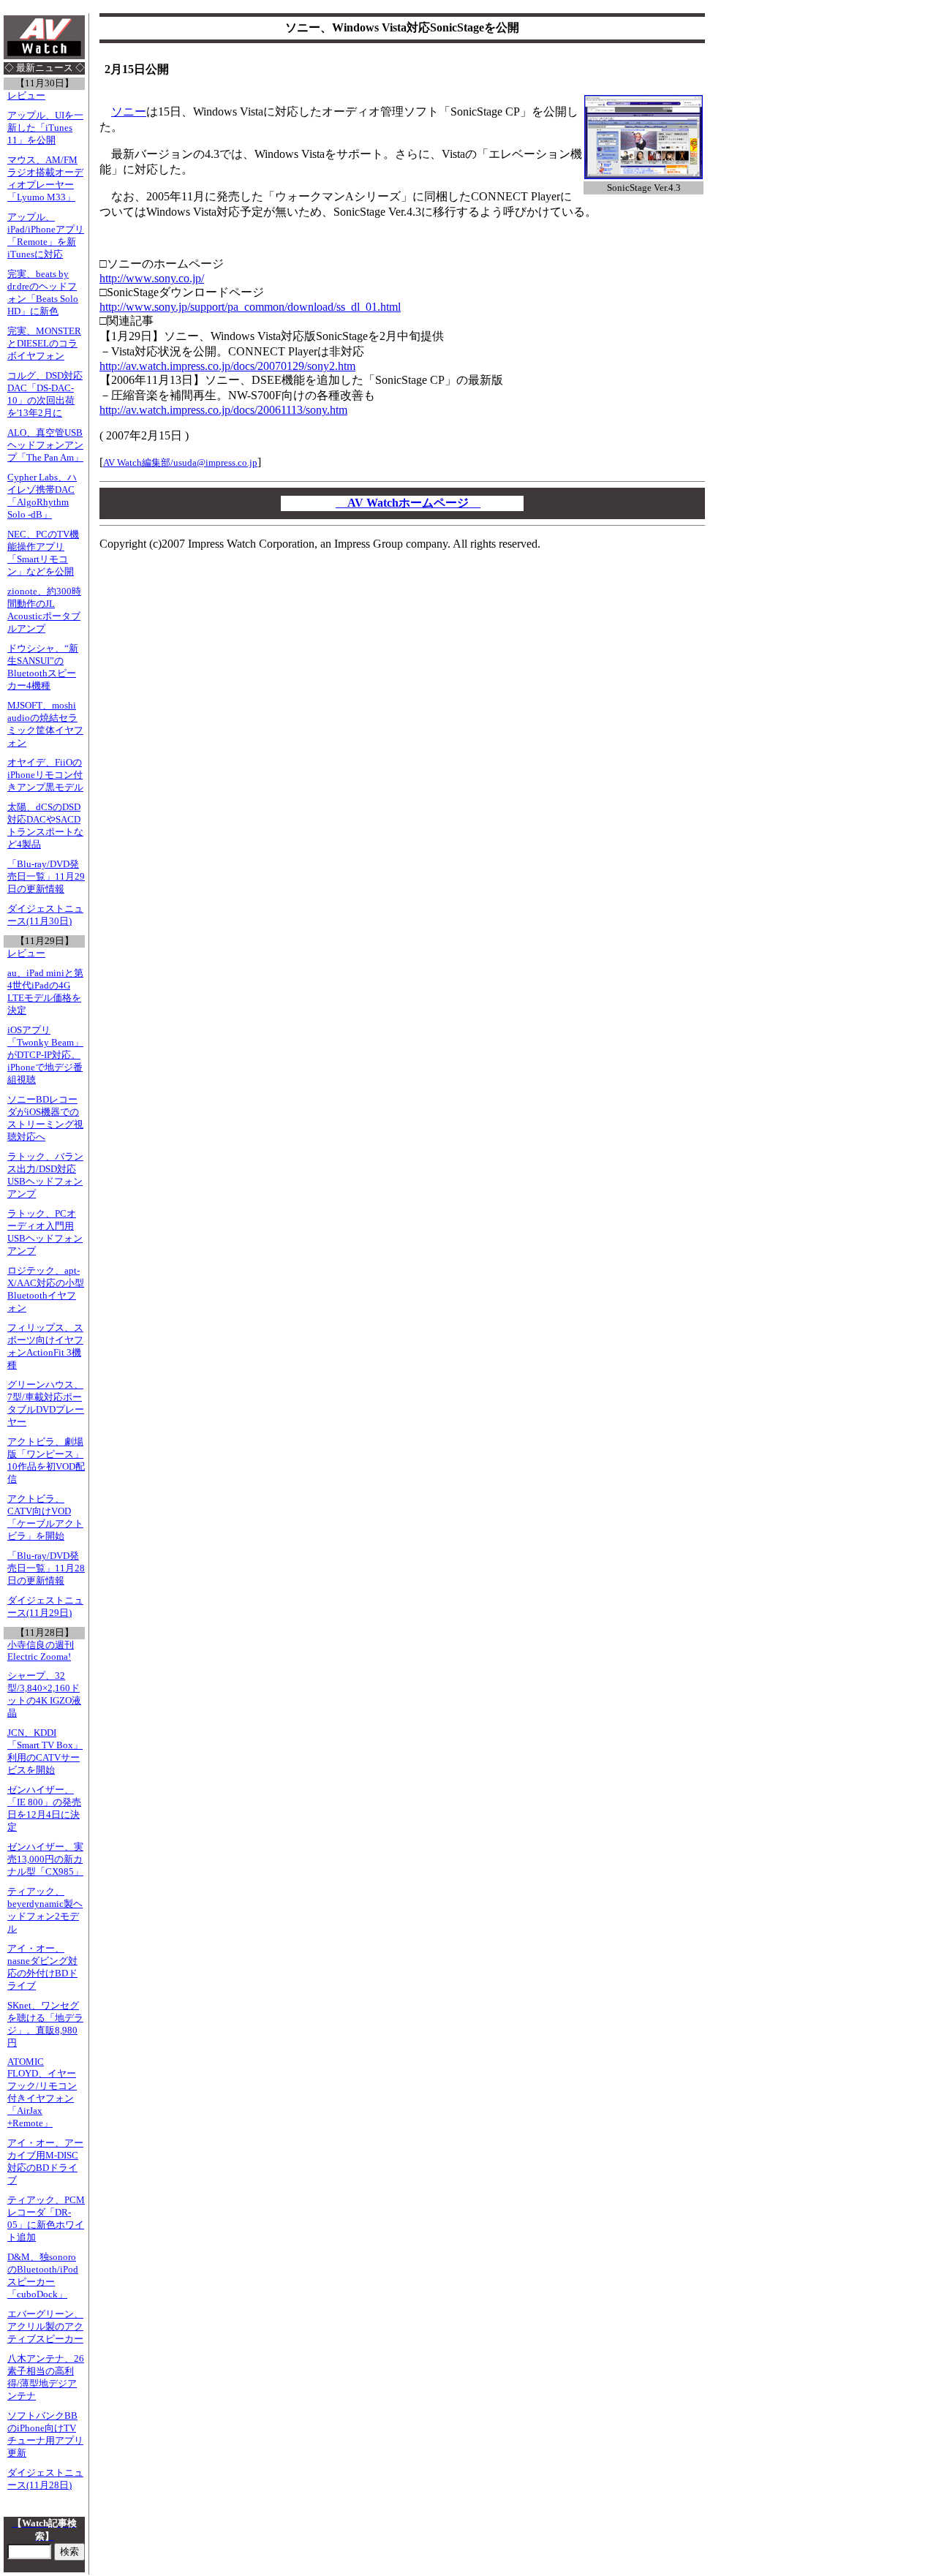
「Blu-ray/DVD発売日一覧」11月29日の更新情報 (46, 877)
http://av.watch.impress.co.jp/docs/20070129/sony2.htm (227, 366)
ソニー (129, 112)
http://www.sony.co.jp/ (152, 278)
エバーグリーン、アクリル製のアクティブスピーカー (45, 2327)
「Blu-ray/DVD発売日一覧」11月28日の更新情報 (46, 1568)
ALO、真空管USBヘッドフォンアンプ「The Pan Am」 (45, 445)
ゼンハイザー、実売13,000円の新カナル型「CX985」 (45, 1859)
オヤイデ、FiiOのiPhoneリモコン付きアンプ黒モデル (45, 775)
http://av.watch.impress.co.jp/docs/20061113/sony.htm (223, 410)
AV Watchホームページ (408, 503)
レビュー (26, 96)
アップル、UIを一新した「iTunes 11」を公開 (45, 128)
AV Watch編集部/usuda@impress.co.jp (180, 462)
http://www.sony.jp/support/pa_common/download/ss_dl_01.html (250, 307)
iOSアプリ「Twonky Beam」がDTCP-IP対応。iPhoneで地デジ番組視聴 (45, 1055)
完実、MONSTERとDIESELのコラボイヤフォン (44, 344)
